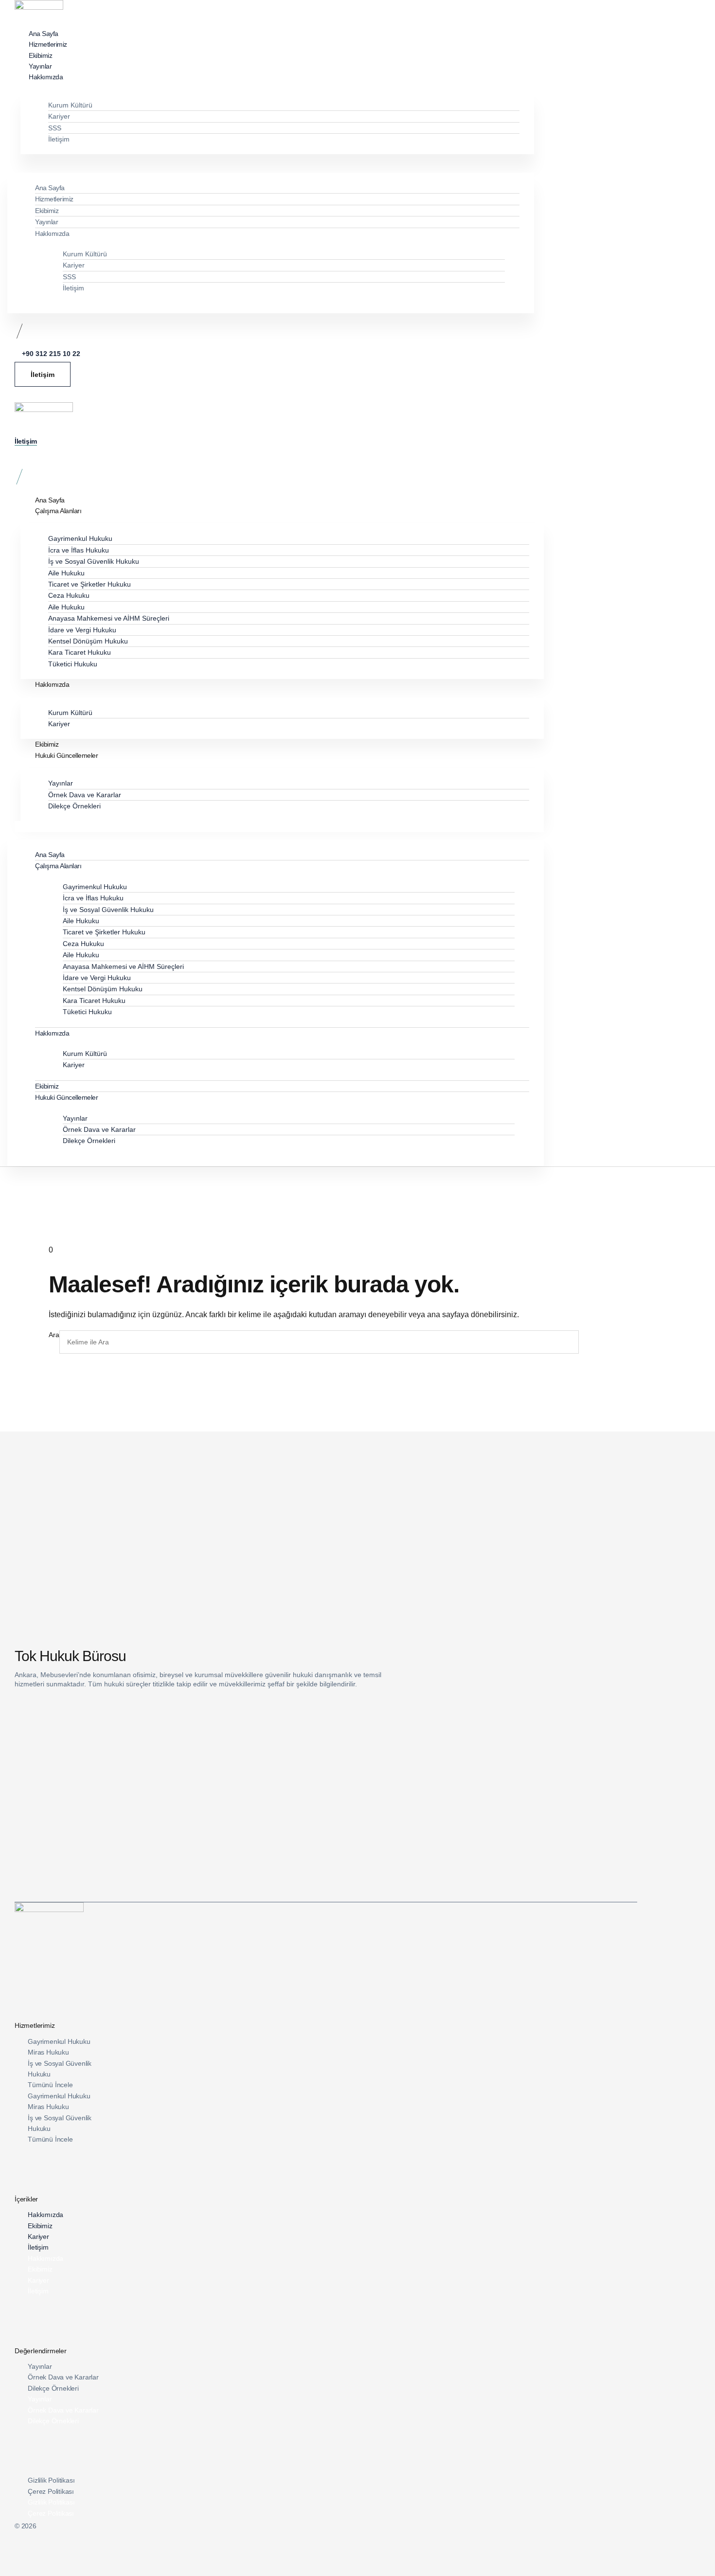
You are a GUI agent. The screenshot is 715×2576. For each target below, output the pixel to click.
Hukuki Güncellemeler (66, 755)
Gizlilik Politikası (51, 2480)
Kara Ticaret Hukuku (80, 652)
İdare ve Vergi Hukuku (82, 630)
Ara (54, 1335)
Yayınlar (46, 222)
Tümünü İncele (50, 2085)
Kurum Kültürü (70, 105)
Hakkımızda (46, 77)
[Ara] (590, 1342)
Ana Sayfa (50, 188)
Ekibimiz (47, 211)
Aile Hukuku (66, 573)
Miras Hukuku (48, 2052)
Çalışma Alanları (58, 511)
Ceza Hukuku (69, 595)
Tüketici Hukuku (73, 664)
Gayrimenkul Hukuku (80, 538)
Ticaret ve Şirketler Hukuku (89, 584)
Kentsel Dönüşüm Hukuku (88, 641)
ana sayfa (444, 1315)
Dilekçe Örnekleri (74, 806)
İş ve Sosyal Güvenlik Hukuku (94, 561)
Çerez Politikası (51, 2491)
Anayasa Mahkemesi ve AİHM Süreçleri (109, 618)
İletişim (59, 139)
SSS (55, 128)
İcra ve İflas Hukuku (79, 550)
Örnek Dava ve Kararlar (85, 795)
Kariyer (59, 116)
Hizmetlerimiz (54, 199)
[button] (274, 160)
